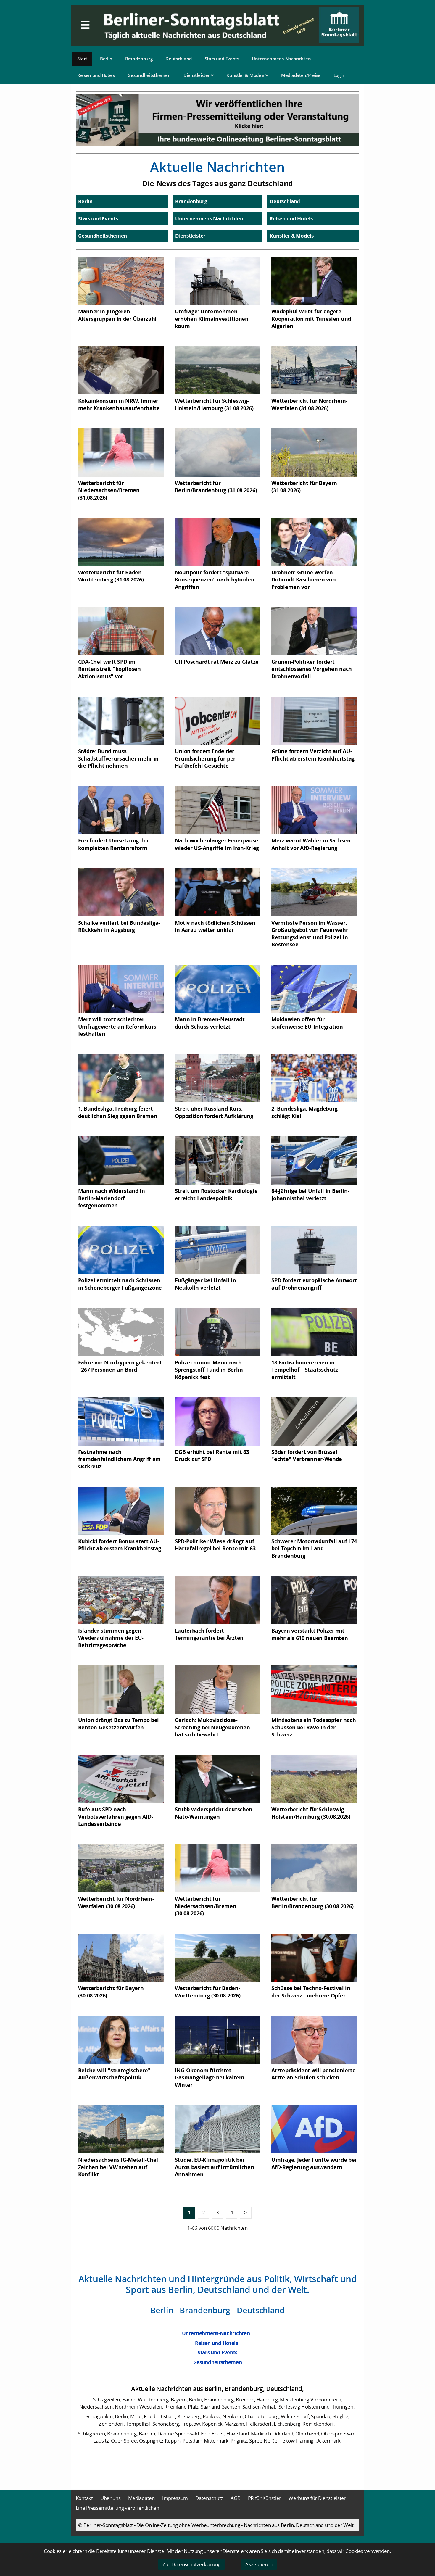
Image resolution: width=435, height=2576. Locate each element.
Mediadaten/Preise (301, 75)
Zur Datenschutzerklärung (191, 2564)
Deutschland (179, 59)
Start (82, 59)
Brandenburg (139, 59)
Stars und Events (222, 59)
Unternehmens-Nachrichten (281, 59)
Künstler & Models (246, 75)
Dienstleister (197, 75)
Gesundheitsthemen (149, 75)
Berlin (106, 59)
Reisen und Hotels (96, 75)
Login (339, 75)
